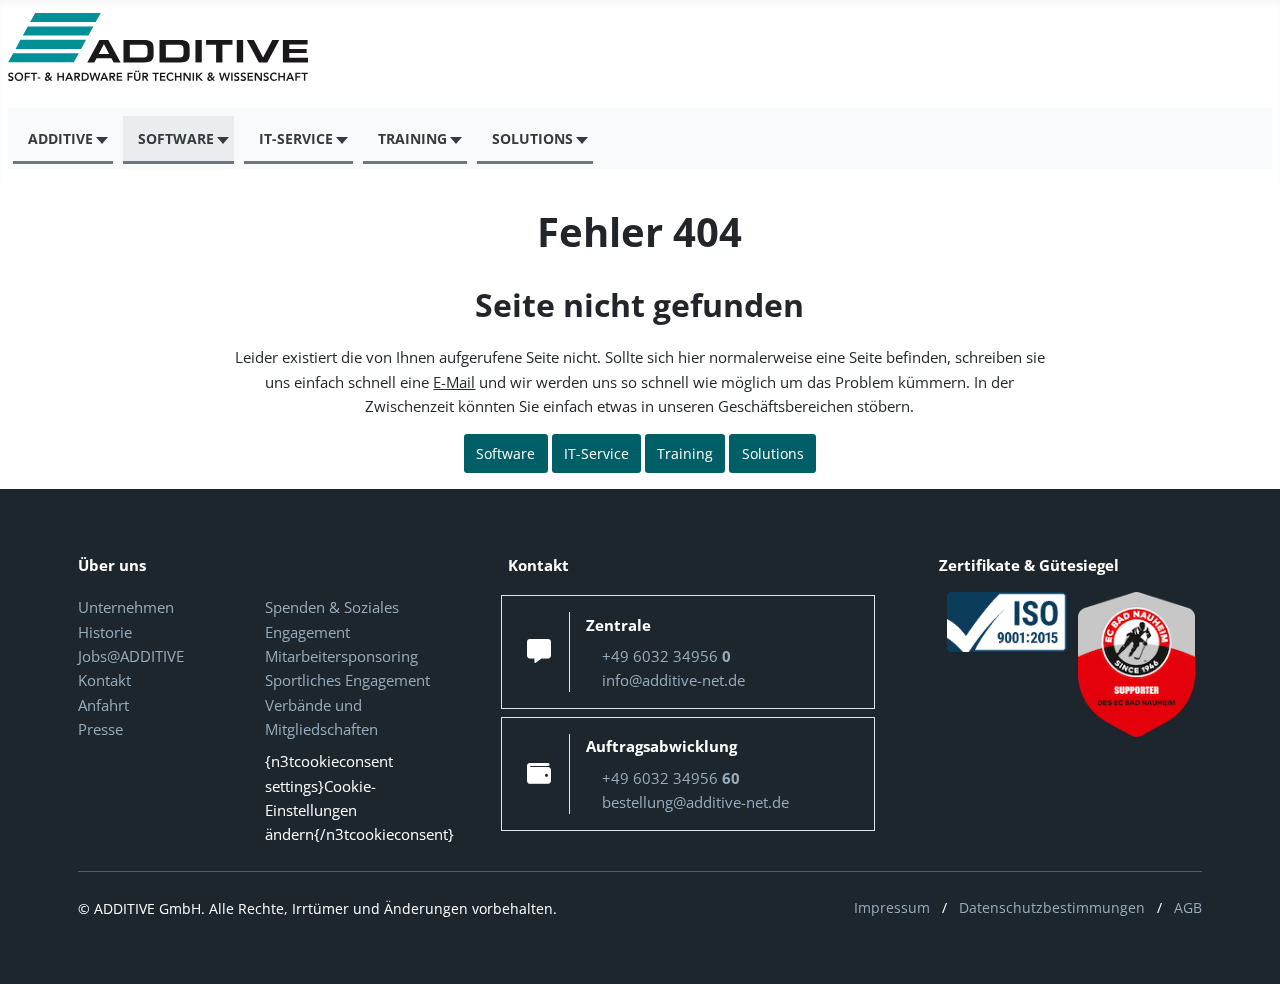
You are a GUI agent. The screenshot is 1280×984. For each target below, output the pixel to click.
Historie (105, 632)
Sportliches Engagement (347, 680)
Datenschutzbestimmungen (1052, 907)
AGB (1188, 907)
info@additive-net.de (673, 680)
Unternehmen (126, 607)
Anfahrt (103, 705)
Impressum (892, 907)
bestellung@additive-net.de (695, 802)
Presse (100, 729)
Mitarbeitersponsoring (341, 656)
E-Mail (454, 382)
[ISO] (1007, 621)
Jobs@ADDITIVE (131, 656)
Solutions (773, 453)
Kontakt (104, 680)
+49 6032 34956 (666, 656)
